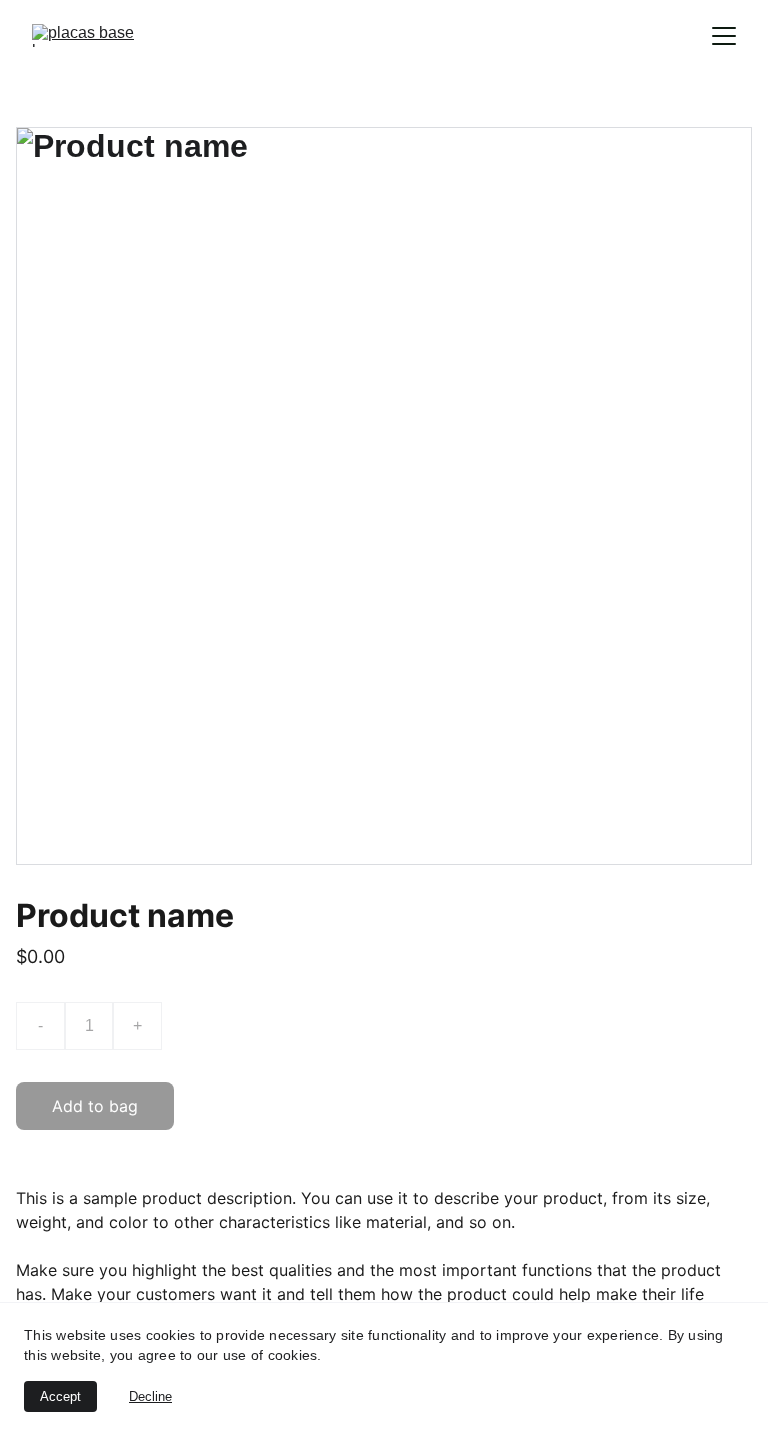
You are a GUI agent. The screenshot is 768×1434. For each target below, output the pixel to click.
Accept (60, 1396)
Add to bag (95, 1106)
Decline (150, 1396)
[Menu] (724, 36)
